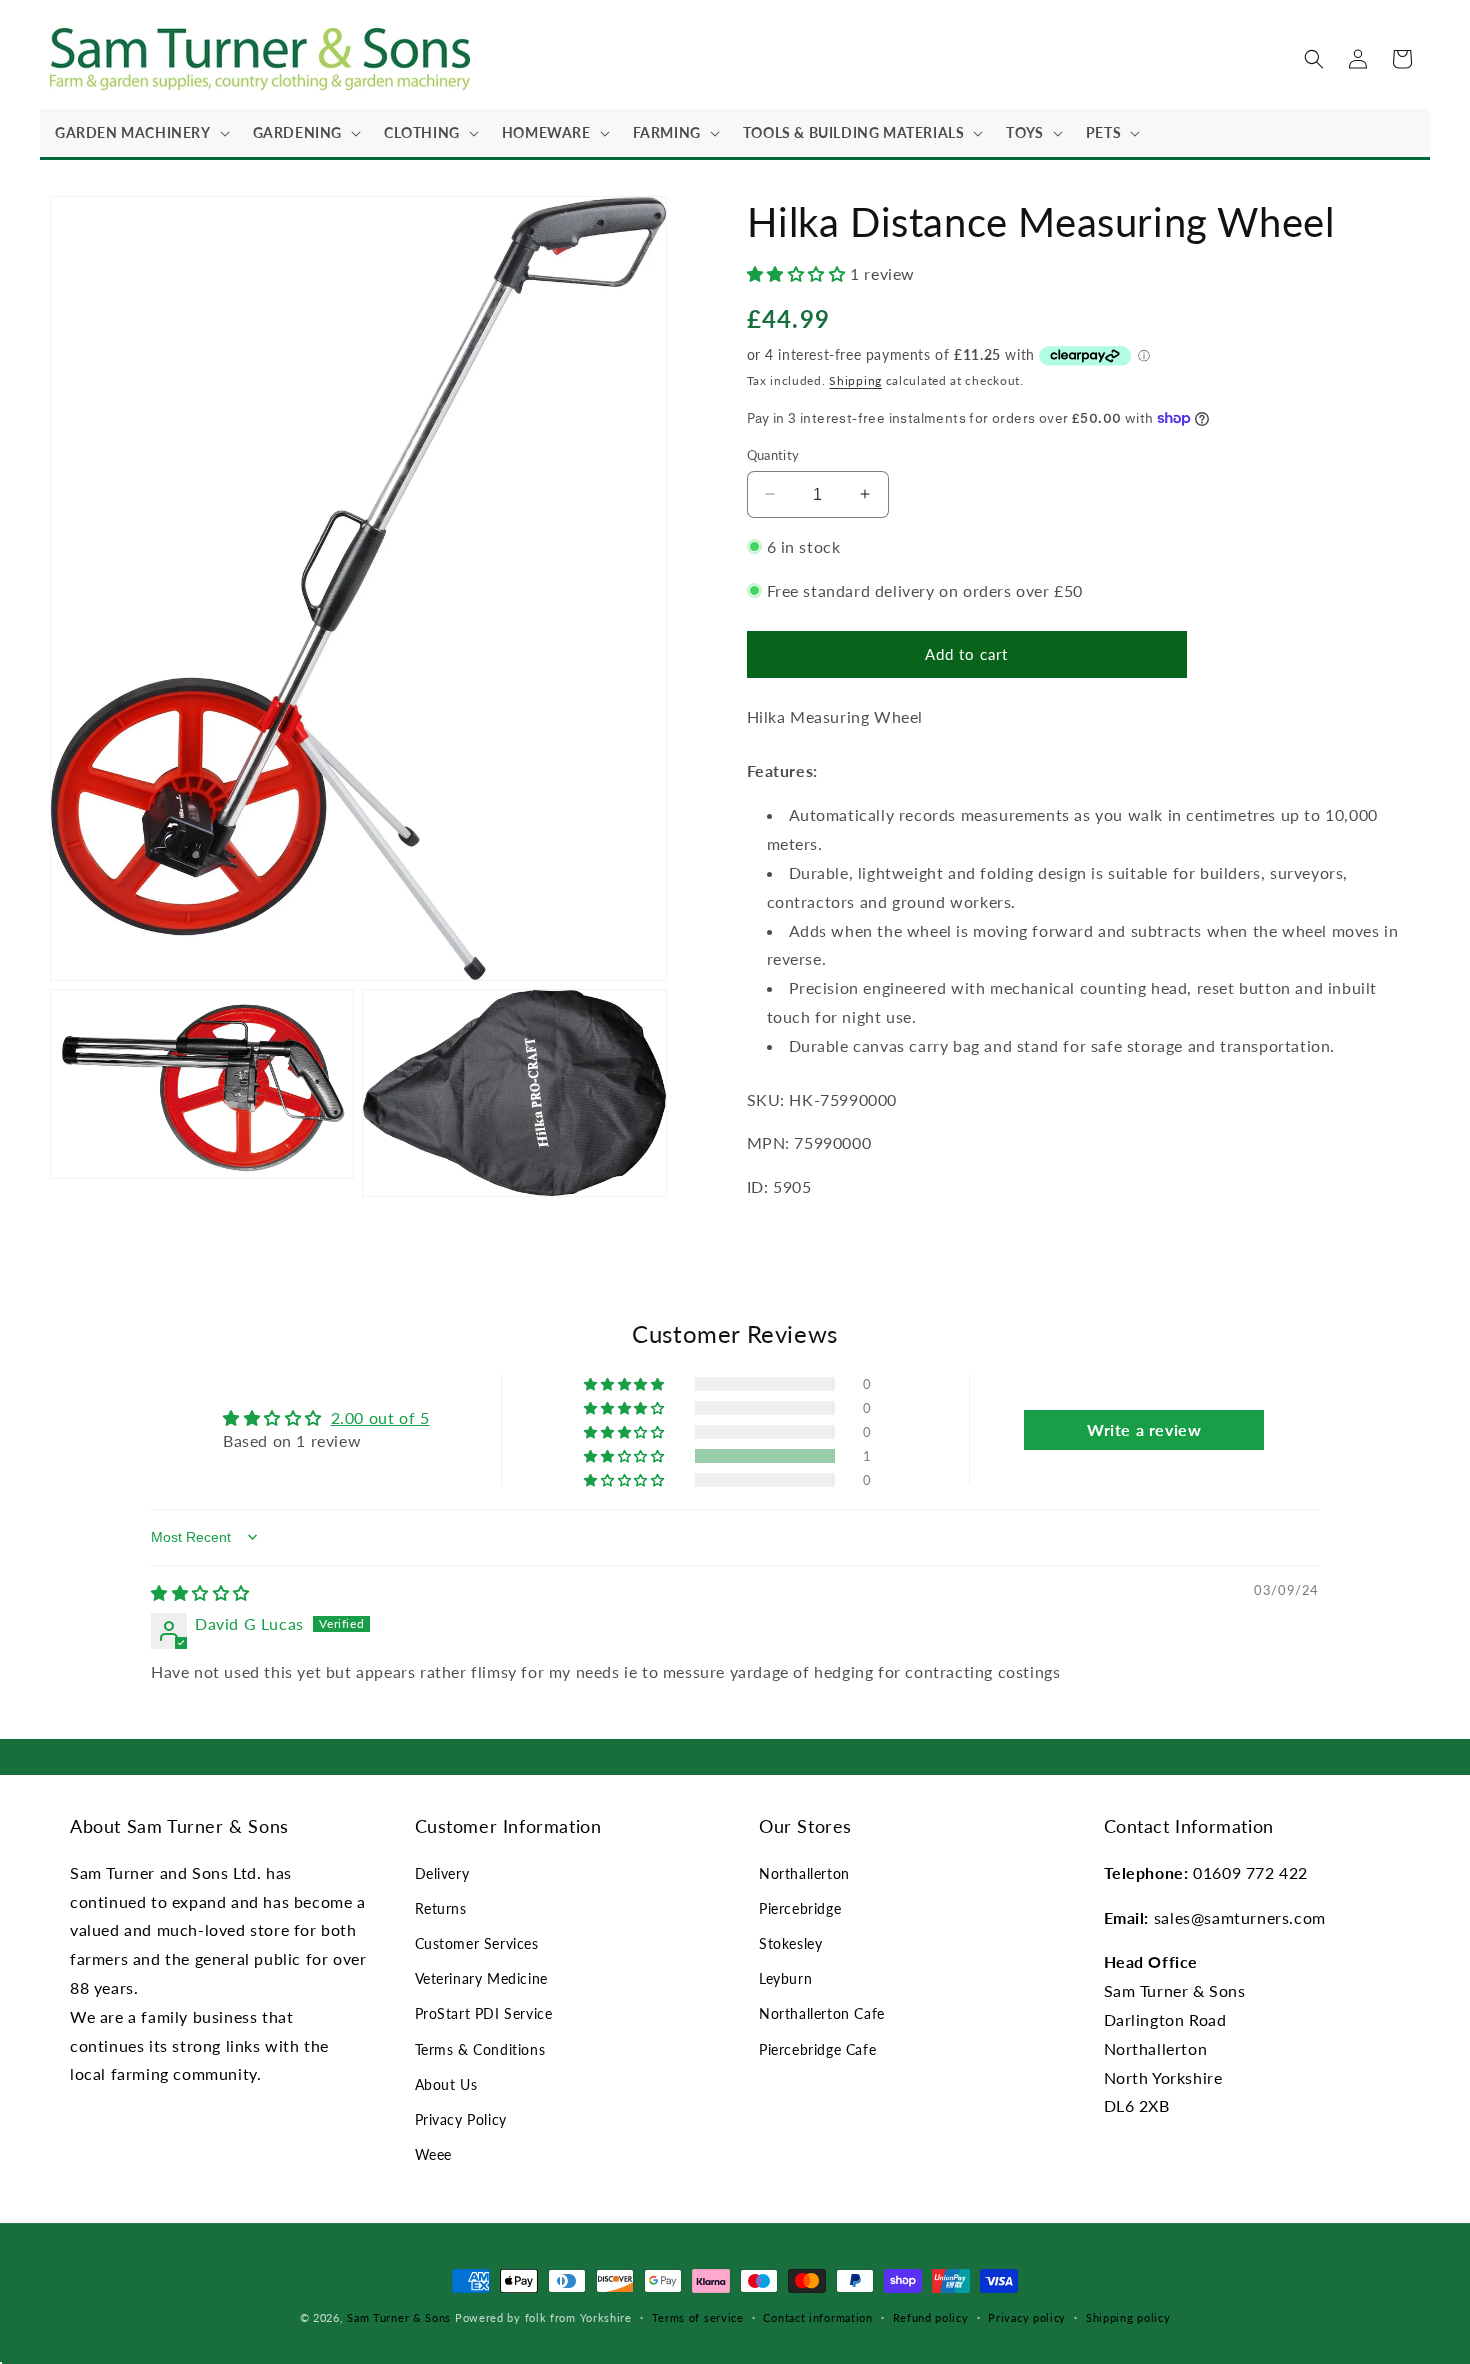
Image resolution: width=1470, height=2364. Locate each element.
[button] (139, 133)
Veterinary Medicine (481, 1978)
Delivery (442, 1873)
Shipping (855, 379)
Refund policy (931, 2316)
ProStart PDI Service (484, 2014)
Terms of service (698, 2316)
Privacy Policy (461, 2119)
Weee (433, 2154)
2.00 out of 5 (380, 1417)
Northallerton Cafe (822, 2014)
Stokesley (790, 1943)
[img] (200, 1592)
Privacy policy (1027, 2316)
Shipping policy (1128, 2316)
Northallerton (804, 1873)
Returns (441, 1908)
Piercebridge (800, 1908)
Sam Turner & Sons (399, 2317)
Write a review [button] (1144, 1429)
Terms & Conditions (480, 2049)
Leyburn (785, 1978)
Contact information (817, 2316)
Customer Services (477, 1943)
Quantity (773, 454)
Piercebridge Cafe (817, 2049)
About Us (446, 2084)
